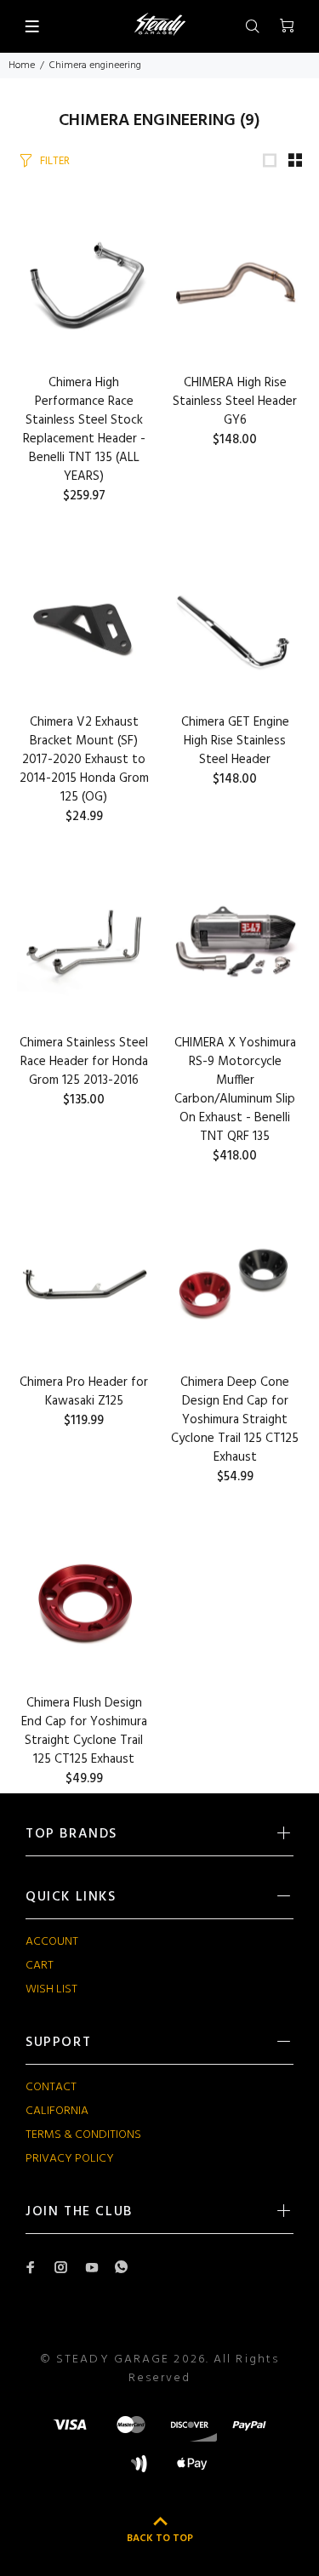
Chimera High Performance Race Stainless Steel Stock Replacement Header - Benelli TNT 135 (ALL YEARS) (84, 430)
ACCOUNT (52, 1942)
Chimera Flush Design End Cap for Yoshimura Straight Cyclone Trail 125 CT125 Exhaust (84, 1731)
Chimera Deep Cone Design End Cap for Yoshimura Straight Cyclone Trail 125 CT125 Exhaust (235, 1420)
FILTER (55, 161)
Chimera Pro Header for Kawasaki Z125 (84, 1392)
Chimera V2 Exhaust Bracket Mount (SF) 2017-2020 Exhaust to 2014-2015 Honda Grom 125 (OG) (84, 760)
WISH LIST (51, 1989)
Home (22, 66)
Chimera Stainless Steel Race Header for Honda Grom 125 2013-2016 (84, 1062)
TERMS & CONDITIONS (83, 2135)
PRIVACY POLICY (70, 2159)
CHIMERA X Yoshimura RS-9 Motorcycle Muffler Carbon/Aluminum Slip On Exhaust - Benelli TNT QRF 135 (235, 1090)
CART (40, 1966)
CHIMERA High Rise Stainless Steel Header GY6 (235, 402)
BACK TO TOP (160, 2539)
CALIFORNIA (57, 2111)
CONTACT (51, 2087)
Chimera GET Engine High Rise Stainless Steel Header (235, 741)
